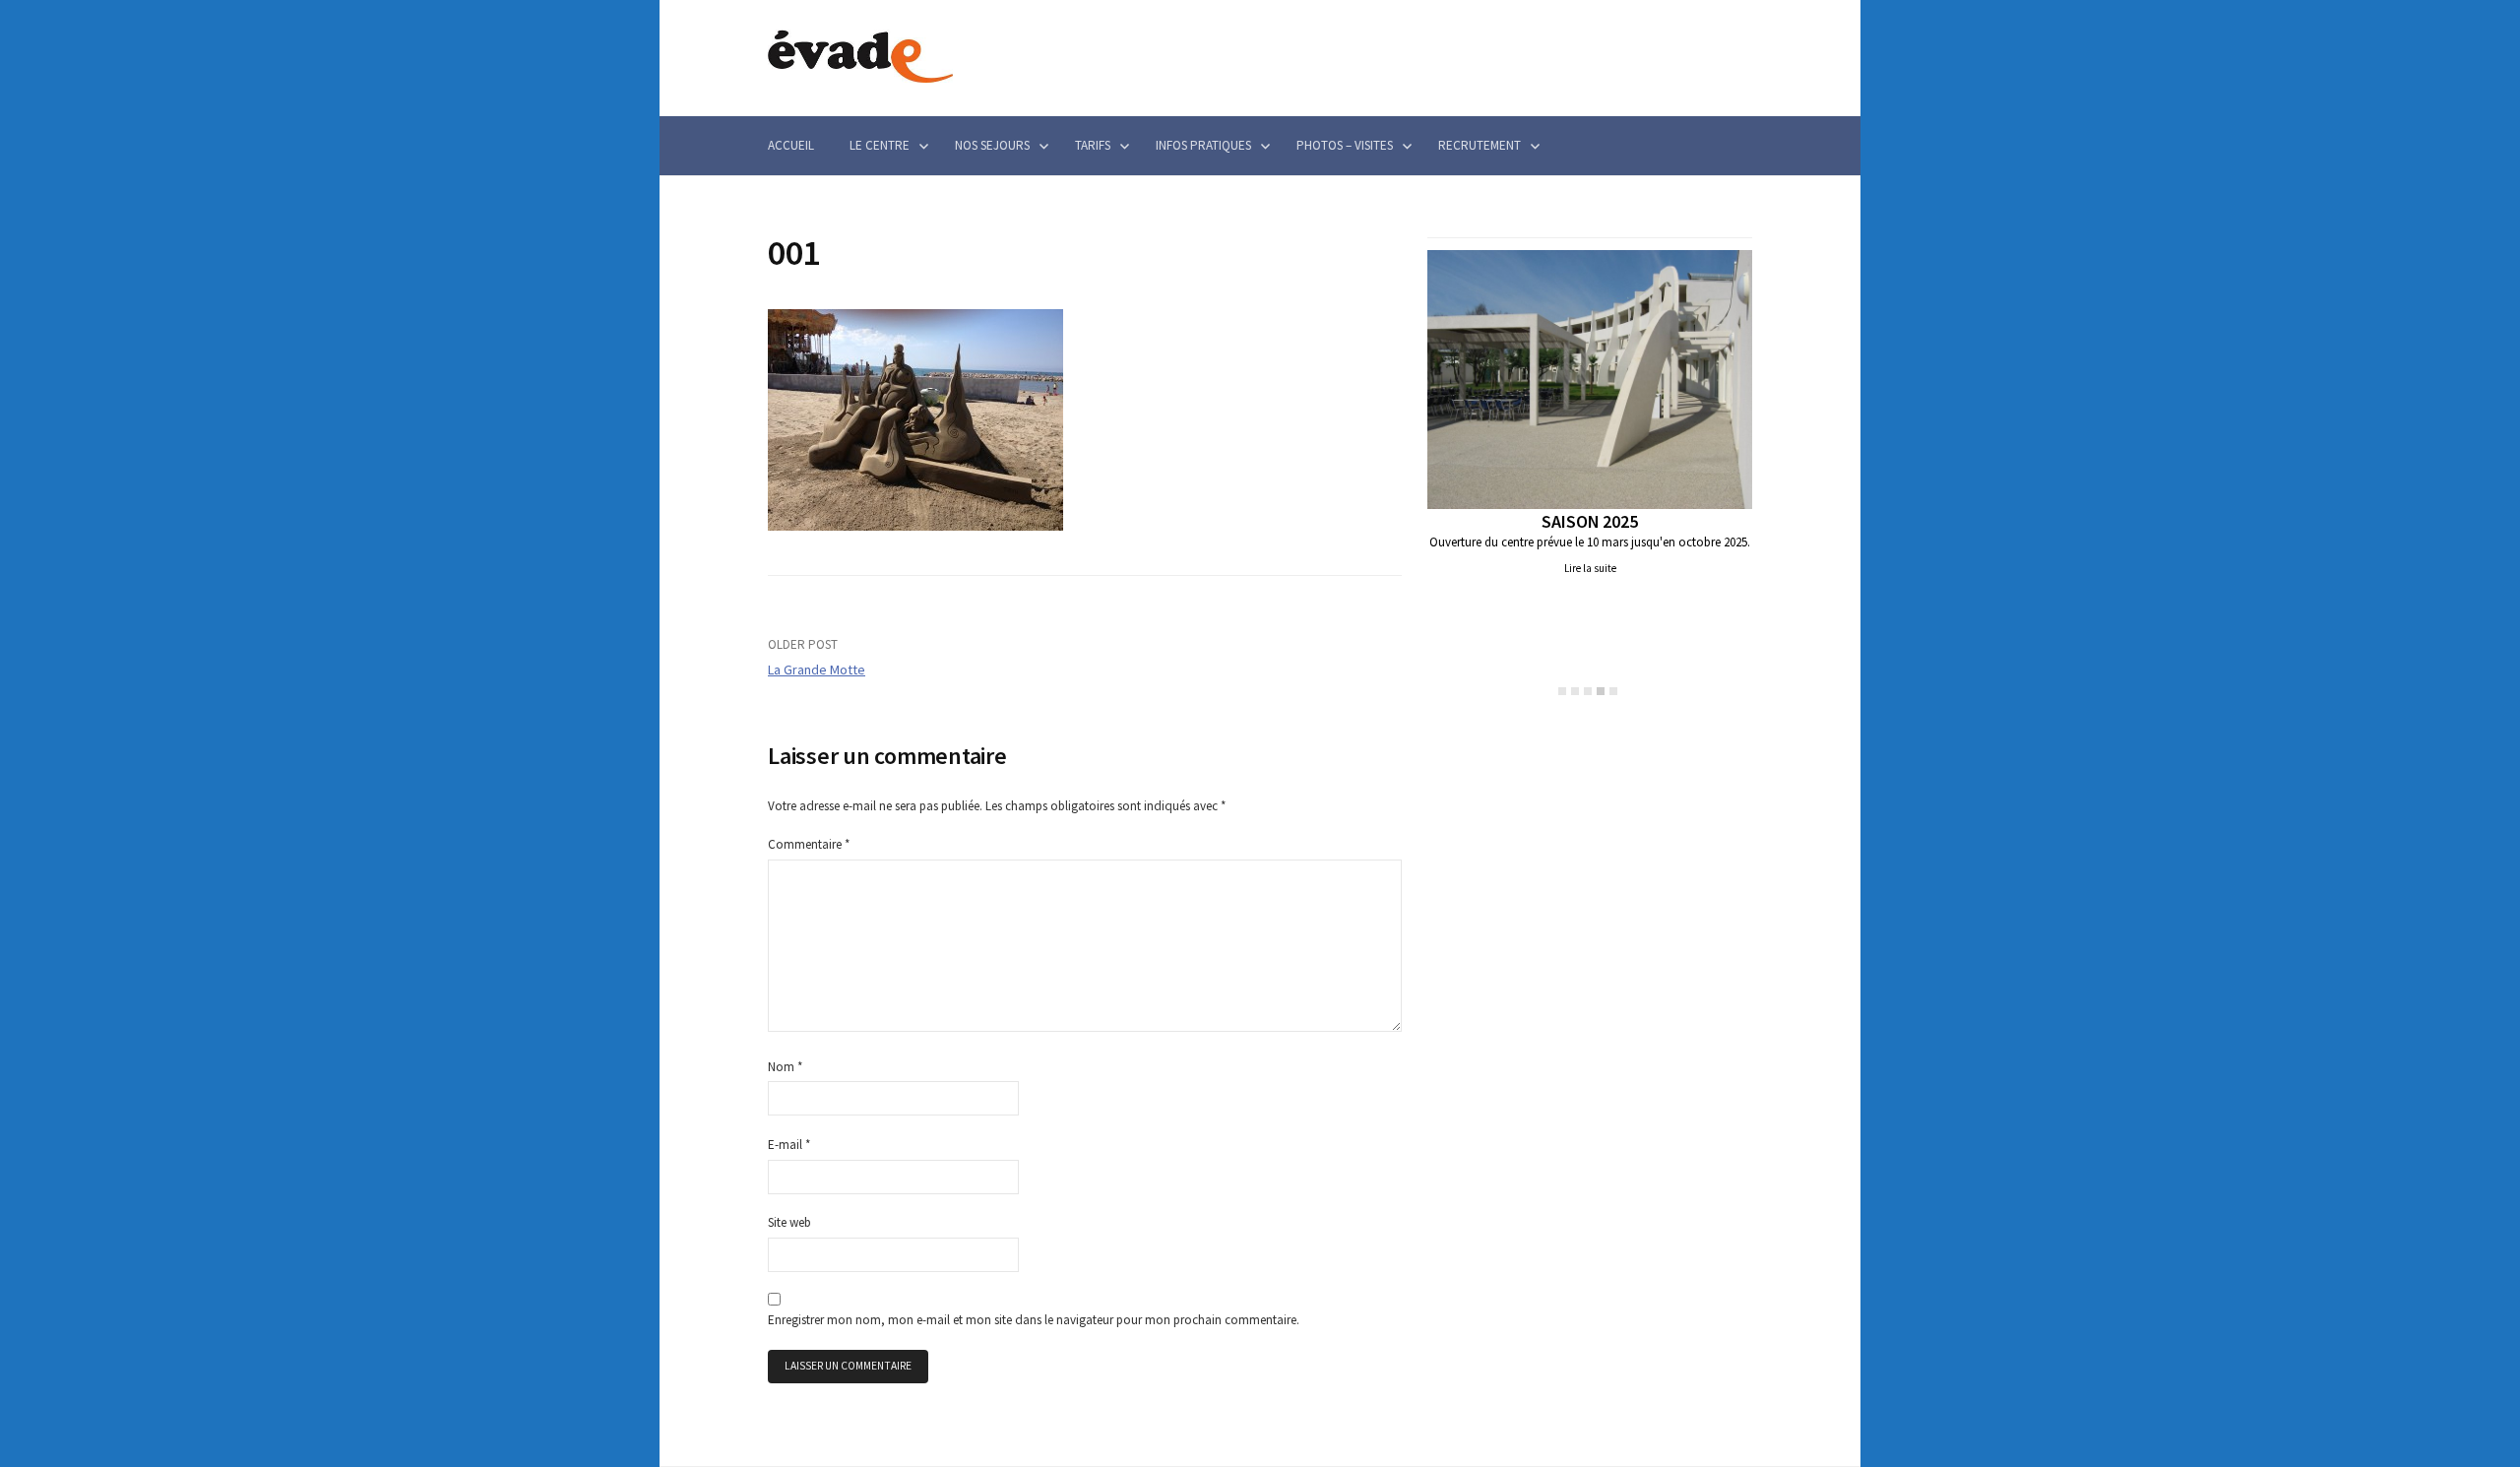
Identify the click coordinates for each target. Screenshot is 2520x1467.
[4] (1601, 691)
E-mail (789, 1145)
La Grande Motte (817, 670)
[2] (1575, 691)
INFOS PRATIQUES (1203, 145)
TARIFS (1093, 145)
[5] (1613, 691)
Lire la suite (1590, 568)
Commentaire (809, 844)
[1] (1562, 691)
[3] (1588, 691)
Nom (785, 1067)
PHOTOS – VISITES (1345, 145)
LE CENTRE (880, 145)
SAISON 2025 (1589, 521)
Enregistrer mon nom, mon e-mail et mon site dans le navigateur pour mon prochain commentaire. (1034, 1320)
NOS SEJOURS (992, 145)
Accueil (791, 145)
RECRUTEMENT (1480, 145)
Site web (789, 1222)
